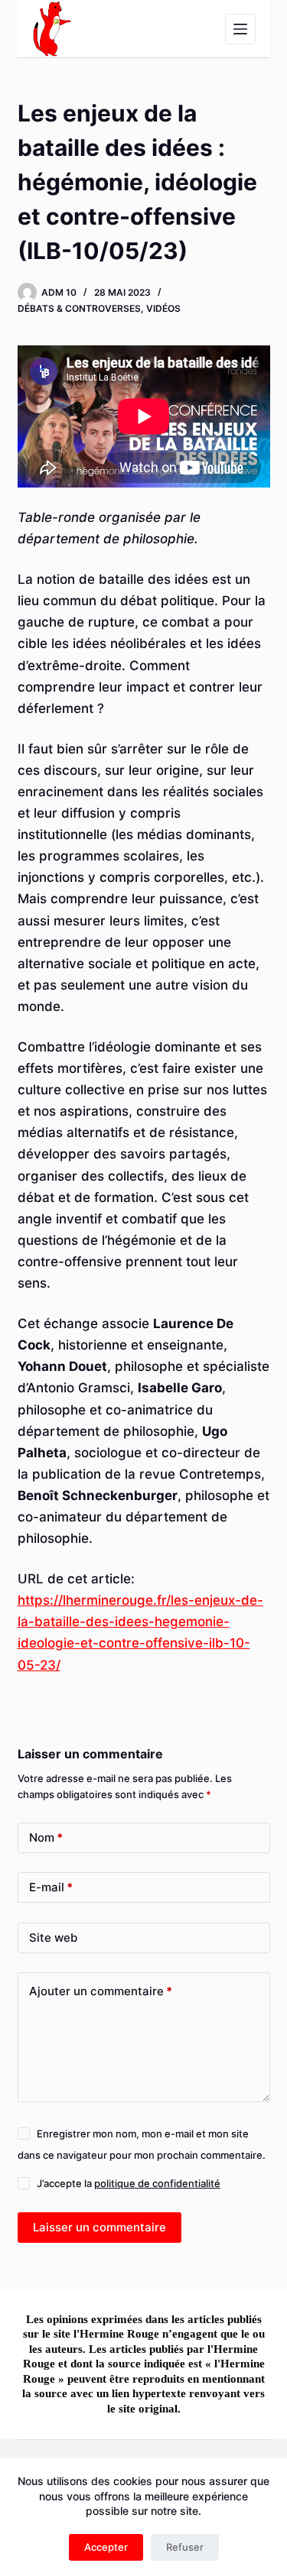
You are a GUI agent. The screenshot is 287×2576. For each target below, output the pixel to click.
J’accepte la (129, 2183)
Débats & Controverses (79, 308)
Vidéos (163, 308)
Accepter (106, 2547)
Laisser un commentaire (99, 2227)
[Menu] (240, 29)
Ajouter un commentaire (101, 1991)
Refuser (185, 2547)
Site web (53, 1938)
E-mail (51, 1887)
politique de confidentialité (157, 2183)
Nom (46, 1837)
